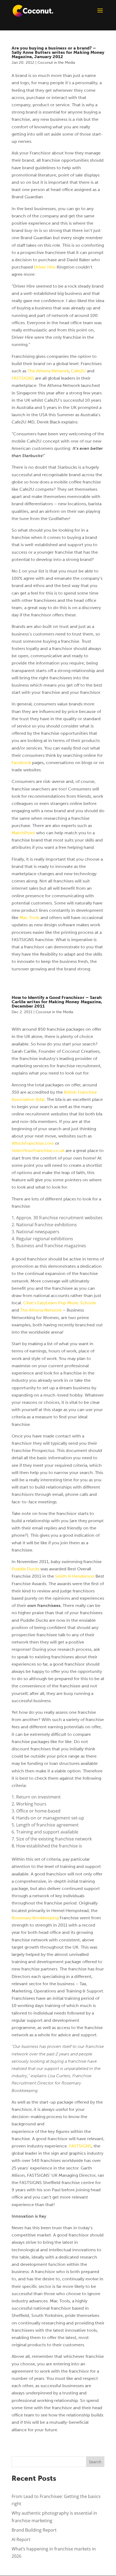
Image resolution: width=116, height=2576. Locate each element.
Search (95, 2462)
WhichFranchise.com (33, 1143)
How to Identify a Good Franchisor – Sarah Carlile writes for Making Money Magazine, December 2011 (57, 1002)
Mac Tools (29, 918)
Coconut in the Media (56, 63)
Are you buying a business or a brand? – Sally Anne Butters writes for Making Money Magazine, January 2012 (58, 52)
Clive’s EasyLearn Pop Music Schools (60, 1303)
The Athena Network (48, 371)
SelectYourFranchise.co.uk (39, 1151)
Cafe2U (78, 371)
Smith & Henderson (75, 1576)
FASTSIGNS (23, 378)
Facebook (21, 763)
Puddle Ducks (25, 1569)
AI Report (21, 2539)
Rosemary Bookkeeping (35, 1918)
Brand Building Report (34, 2530)
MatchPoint (23, 833)
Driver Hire (45, 267)
